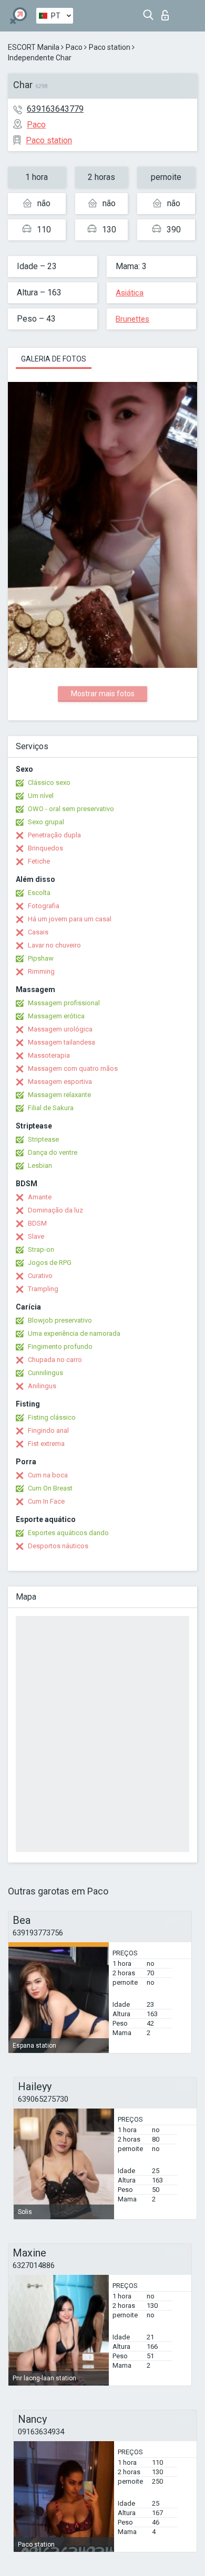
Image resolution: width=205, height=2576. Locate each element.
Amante (40, 1197)
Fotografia (44, 906)
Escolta (39, 893)
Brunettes (132, 319)
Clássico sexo (49, 783)
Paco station (110, 47)
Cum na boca (48, 1475)
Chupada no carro (55, 1360)
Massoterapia (49, 1055)
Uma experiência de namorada (74, 1333)
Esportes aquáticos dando (68, 1533)
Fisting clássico (52, 1417)
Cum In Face (46, 1501)
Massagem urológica (60, 1029)
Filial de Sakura (51, 1108)
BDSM (37, 1223)
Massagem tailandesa (61, 1042)
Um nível (41, 796)
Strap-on (41, 1249)
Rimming (41, 971)
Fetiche (39, 861)
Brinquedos (45, 848)
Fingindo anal (48, 1430)
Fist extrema (46, 1444)
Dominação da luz (55, 1210)
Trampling (43, 1289)
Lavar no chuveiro (54, 945)
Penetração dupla (54, 835)
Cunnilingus (45, 1373)
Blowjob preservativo (60, 1320)
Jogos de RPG (50, 1263)
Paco (74, 47)
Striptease (43, 1139)
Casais (38, 932)
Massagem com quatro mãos (73, 1068)
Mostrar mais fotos (103, 694)
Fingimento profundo (60, 1346)
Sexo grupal (46, 822)
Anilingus (42, 1386)
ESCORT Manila (34, 47)
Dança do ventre (53, 1152)
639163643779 (55, 109)
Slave (36, 1236)
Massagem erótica (56, 1016)
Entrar (167, 12)
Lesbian (40, 1165)
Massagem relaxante (59, 1095)
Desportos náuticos (58, 1546)
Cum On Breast (50, 1488)
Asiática (130, 293)
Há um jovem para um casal (70, 919)
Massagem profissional (64, 1003)
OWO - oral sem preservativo (71, 809)
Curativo (40, 1276)
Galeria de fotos (54, 359)
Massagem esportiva (60, 1082)
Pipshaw (41, 958)
